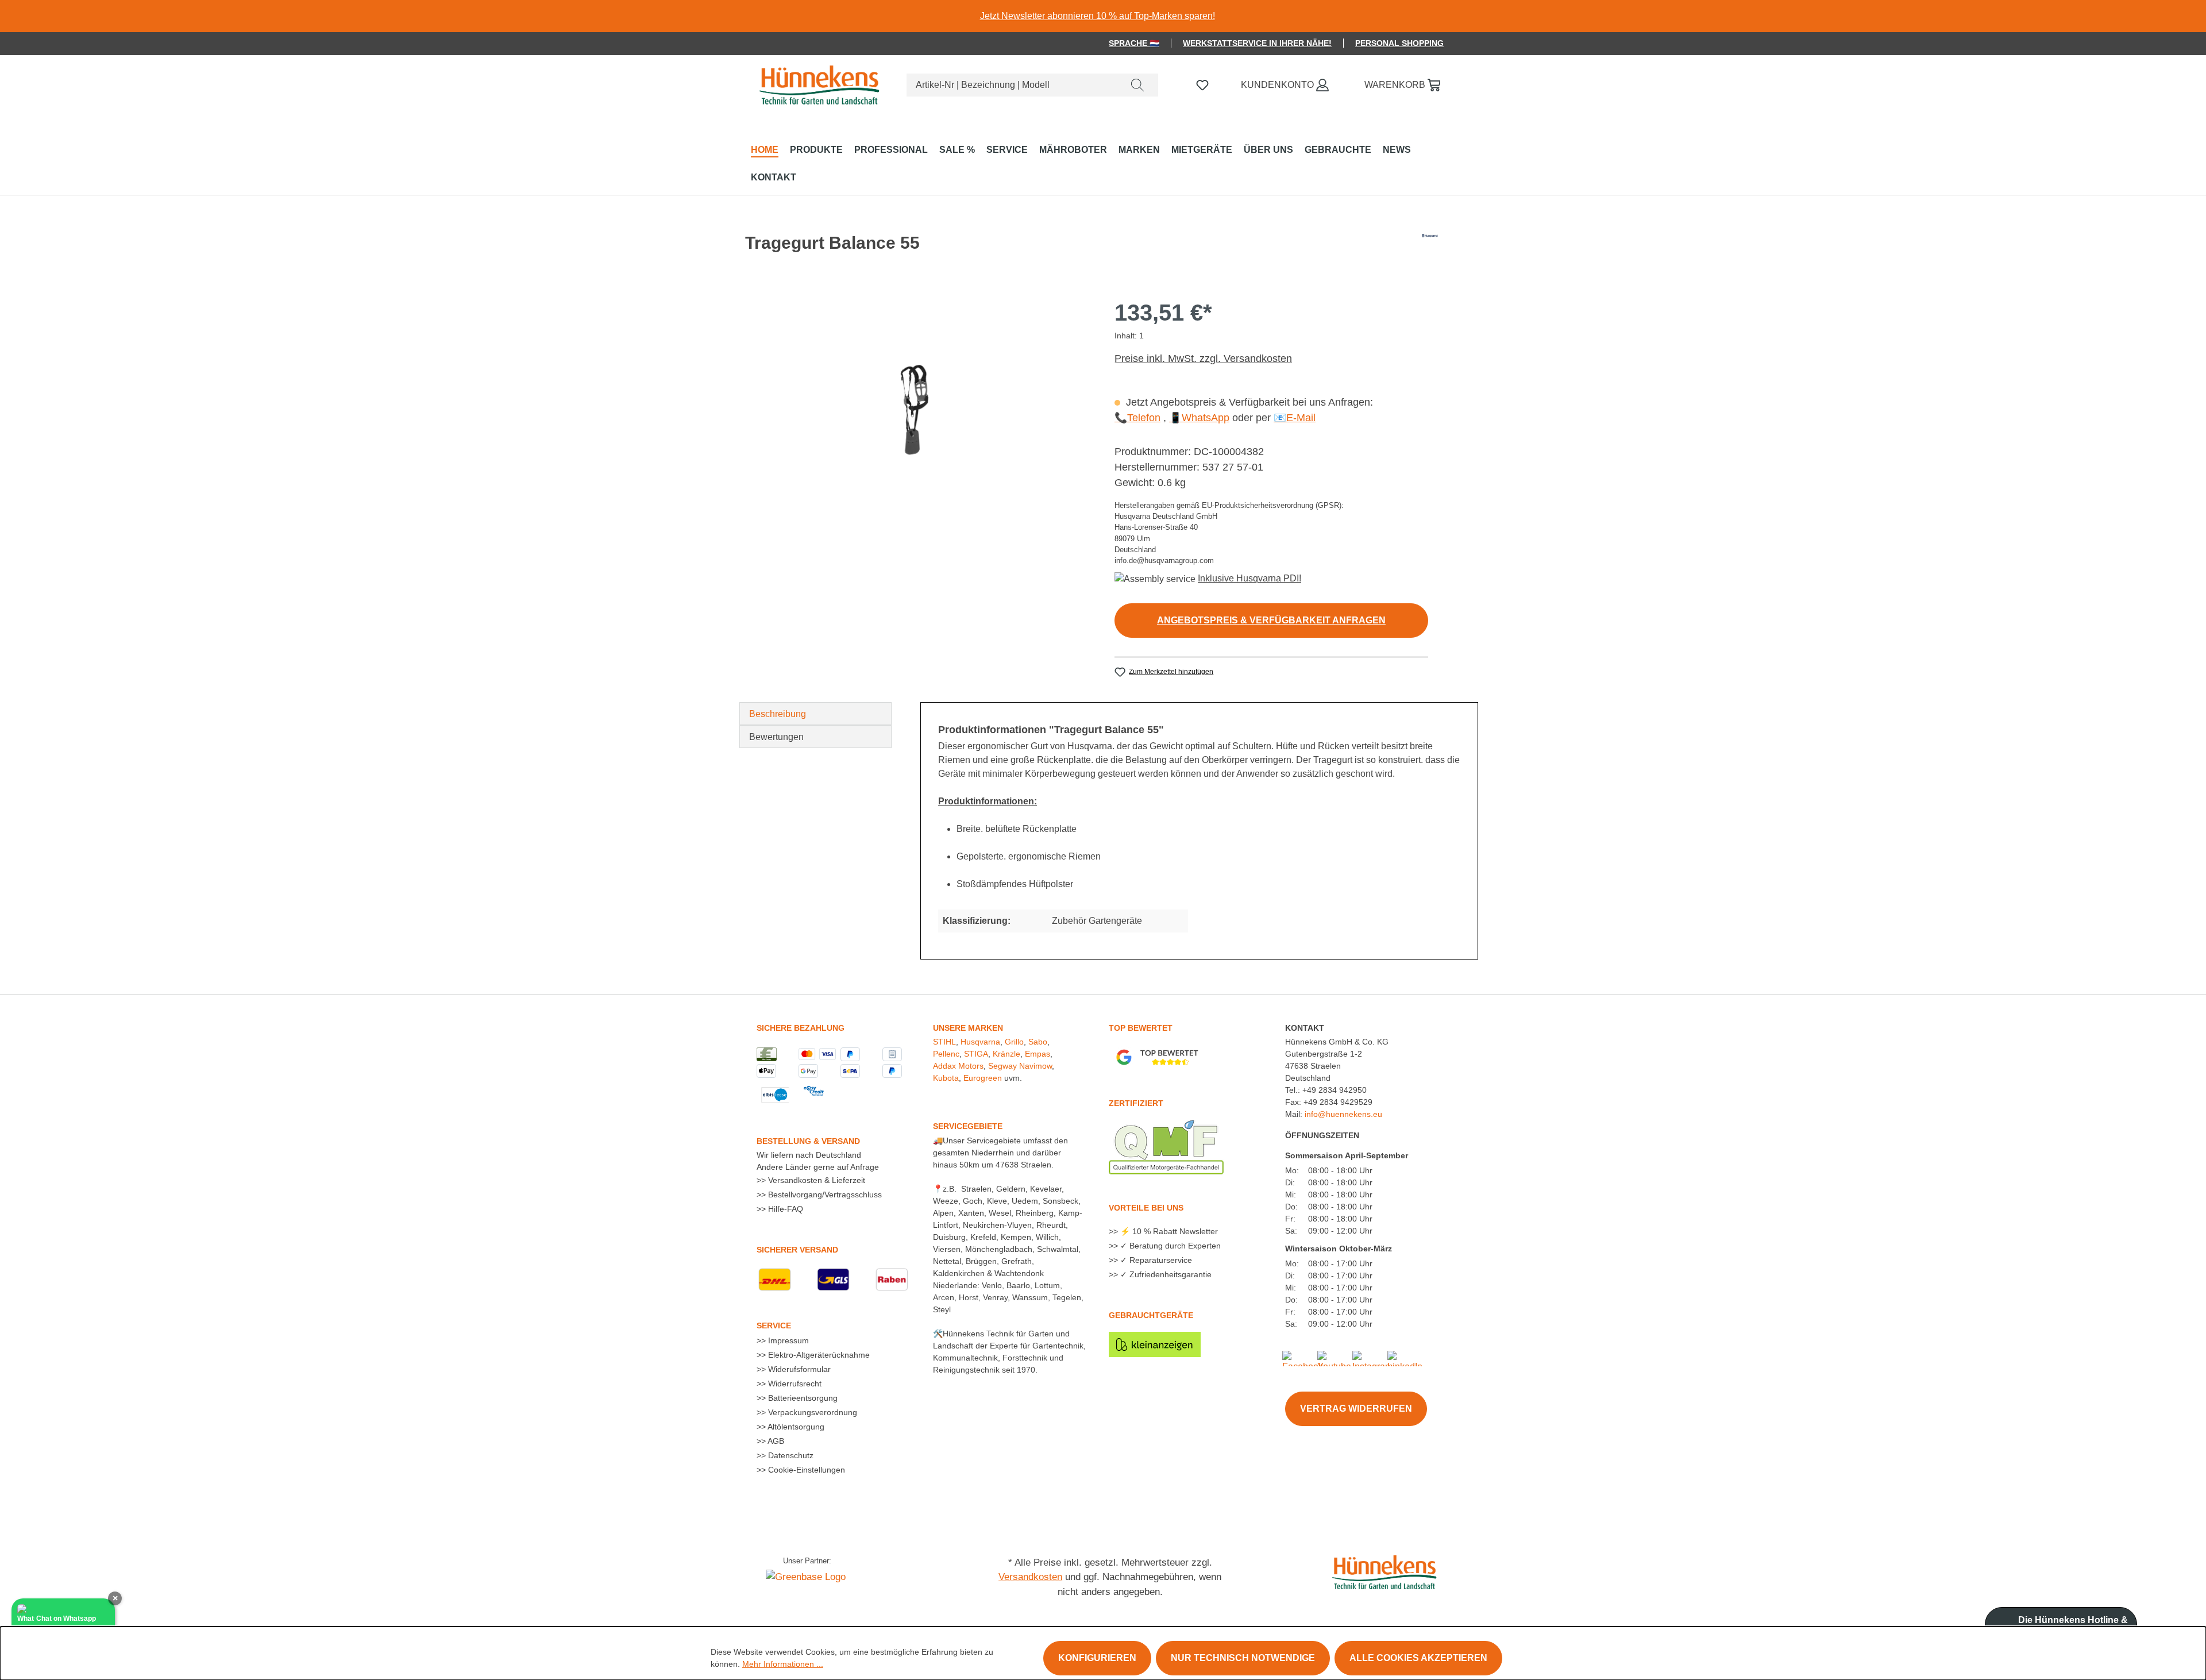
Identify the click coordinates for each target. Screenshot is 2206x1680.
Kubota (946, 1078)
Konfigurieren (1097, 1658)
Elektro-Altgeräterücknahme (818, 1355)
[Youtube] (1334, 1357)
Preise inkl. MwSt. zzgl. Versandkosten (1203, 359)
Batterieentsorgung (802, 1398)
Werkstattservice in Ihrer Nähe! (1257, 43)
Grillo (1014, 1042)
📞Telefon (1137, 418)
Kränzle (1006, 1054)
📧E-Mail (1295, 418)
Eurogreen (983, 1078)
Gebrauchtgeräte (1151, 1315)
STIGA (976, 1054)
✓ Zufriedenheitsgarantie (1165, 1274)
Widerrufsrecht (794, 1384)
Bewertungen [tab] (776, 737)
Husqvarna (980, 1042)
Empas (1038, 1054)
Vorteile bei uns (1146, 1208)
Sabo (1038, 1042)
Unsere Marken (968, 1028)
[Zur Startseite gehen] (817, 83)
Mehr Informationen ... (783, 1664)
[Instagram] (1372, 1357)
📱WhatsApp (1199, 418)
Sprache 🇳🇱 (1134, 43)
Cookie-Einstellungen (805, 1470)
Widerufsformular (798, 1369)
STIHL (944, 1042)
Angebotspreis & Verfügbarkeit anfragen (1271, 620)
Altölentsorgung (795, 1427)
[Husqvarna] (1430, 248)
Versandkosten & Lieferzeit (815, 1180)
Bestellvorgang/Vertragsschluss (824, 1195)
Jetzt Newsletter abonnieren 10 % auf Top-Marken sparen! (1098, 16)
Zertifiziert (1136, 1103)
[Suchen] (1137, 85)
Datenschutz (790, 1455)
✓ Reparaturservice (1155, 1260)
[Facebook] (1303, 1357)
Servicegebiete (968, 1126)
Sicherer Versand (797, 1250)
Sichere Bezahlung (801, 1028)
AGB (775, 1441)
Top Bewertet (1141, 1028)
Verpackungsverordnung (811, 1412)
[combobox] (1012, 85)
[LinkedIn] (1405, 1357)
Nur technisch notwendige (1243, 1658)
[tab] (815, 714)
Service (774, 1325)
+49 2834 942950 (1335, 1090)
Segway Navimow (1020, 1066)
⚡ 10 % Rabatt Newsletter (1168, 1231)
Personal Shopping (1399, 43)
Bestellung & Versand (808, 1141)
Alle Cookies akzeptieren (1418, 1658)
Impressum (787, 1340)
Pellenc (946, 1054)
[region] (1103, 16)
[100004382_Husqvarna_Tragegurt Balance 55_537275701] (914, 411)
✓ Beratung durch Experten (1169, 1246)
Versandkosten (1030, 1577)
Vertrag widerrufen (1356, 1409)
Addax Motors (958, 1066)
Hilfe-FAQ (784, 1209)
